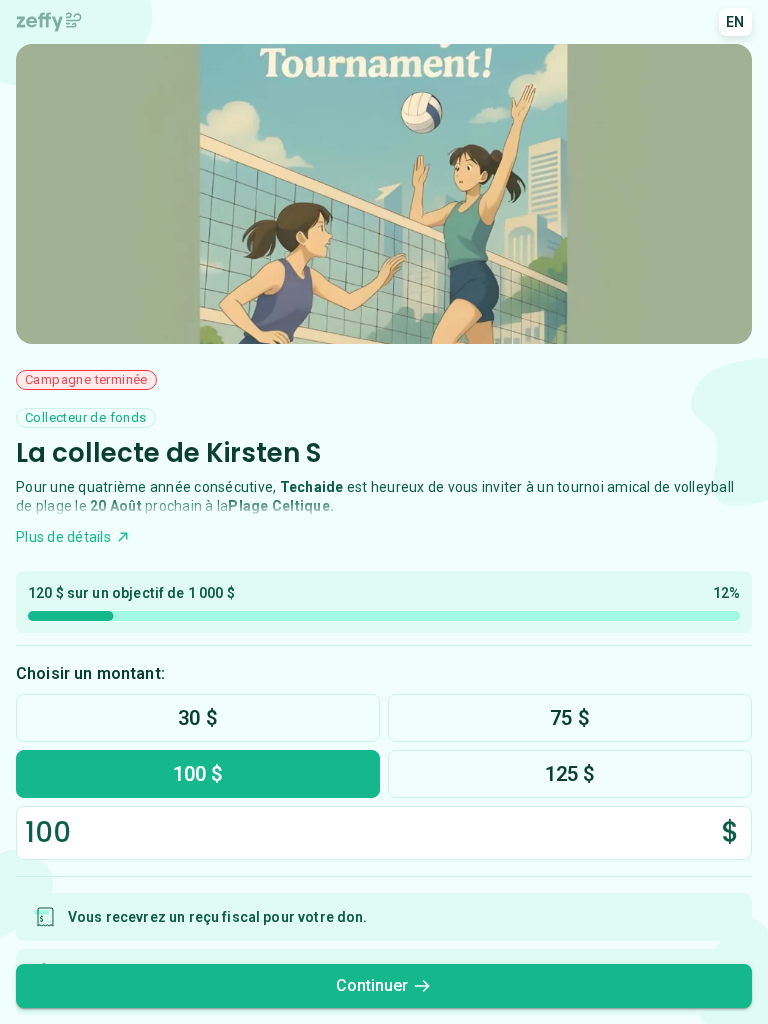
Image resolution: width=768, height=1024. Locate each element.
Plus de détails (63, 537)
